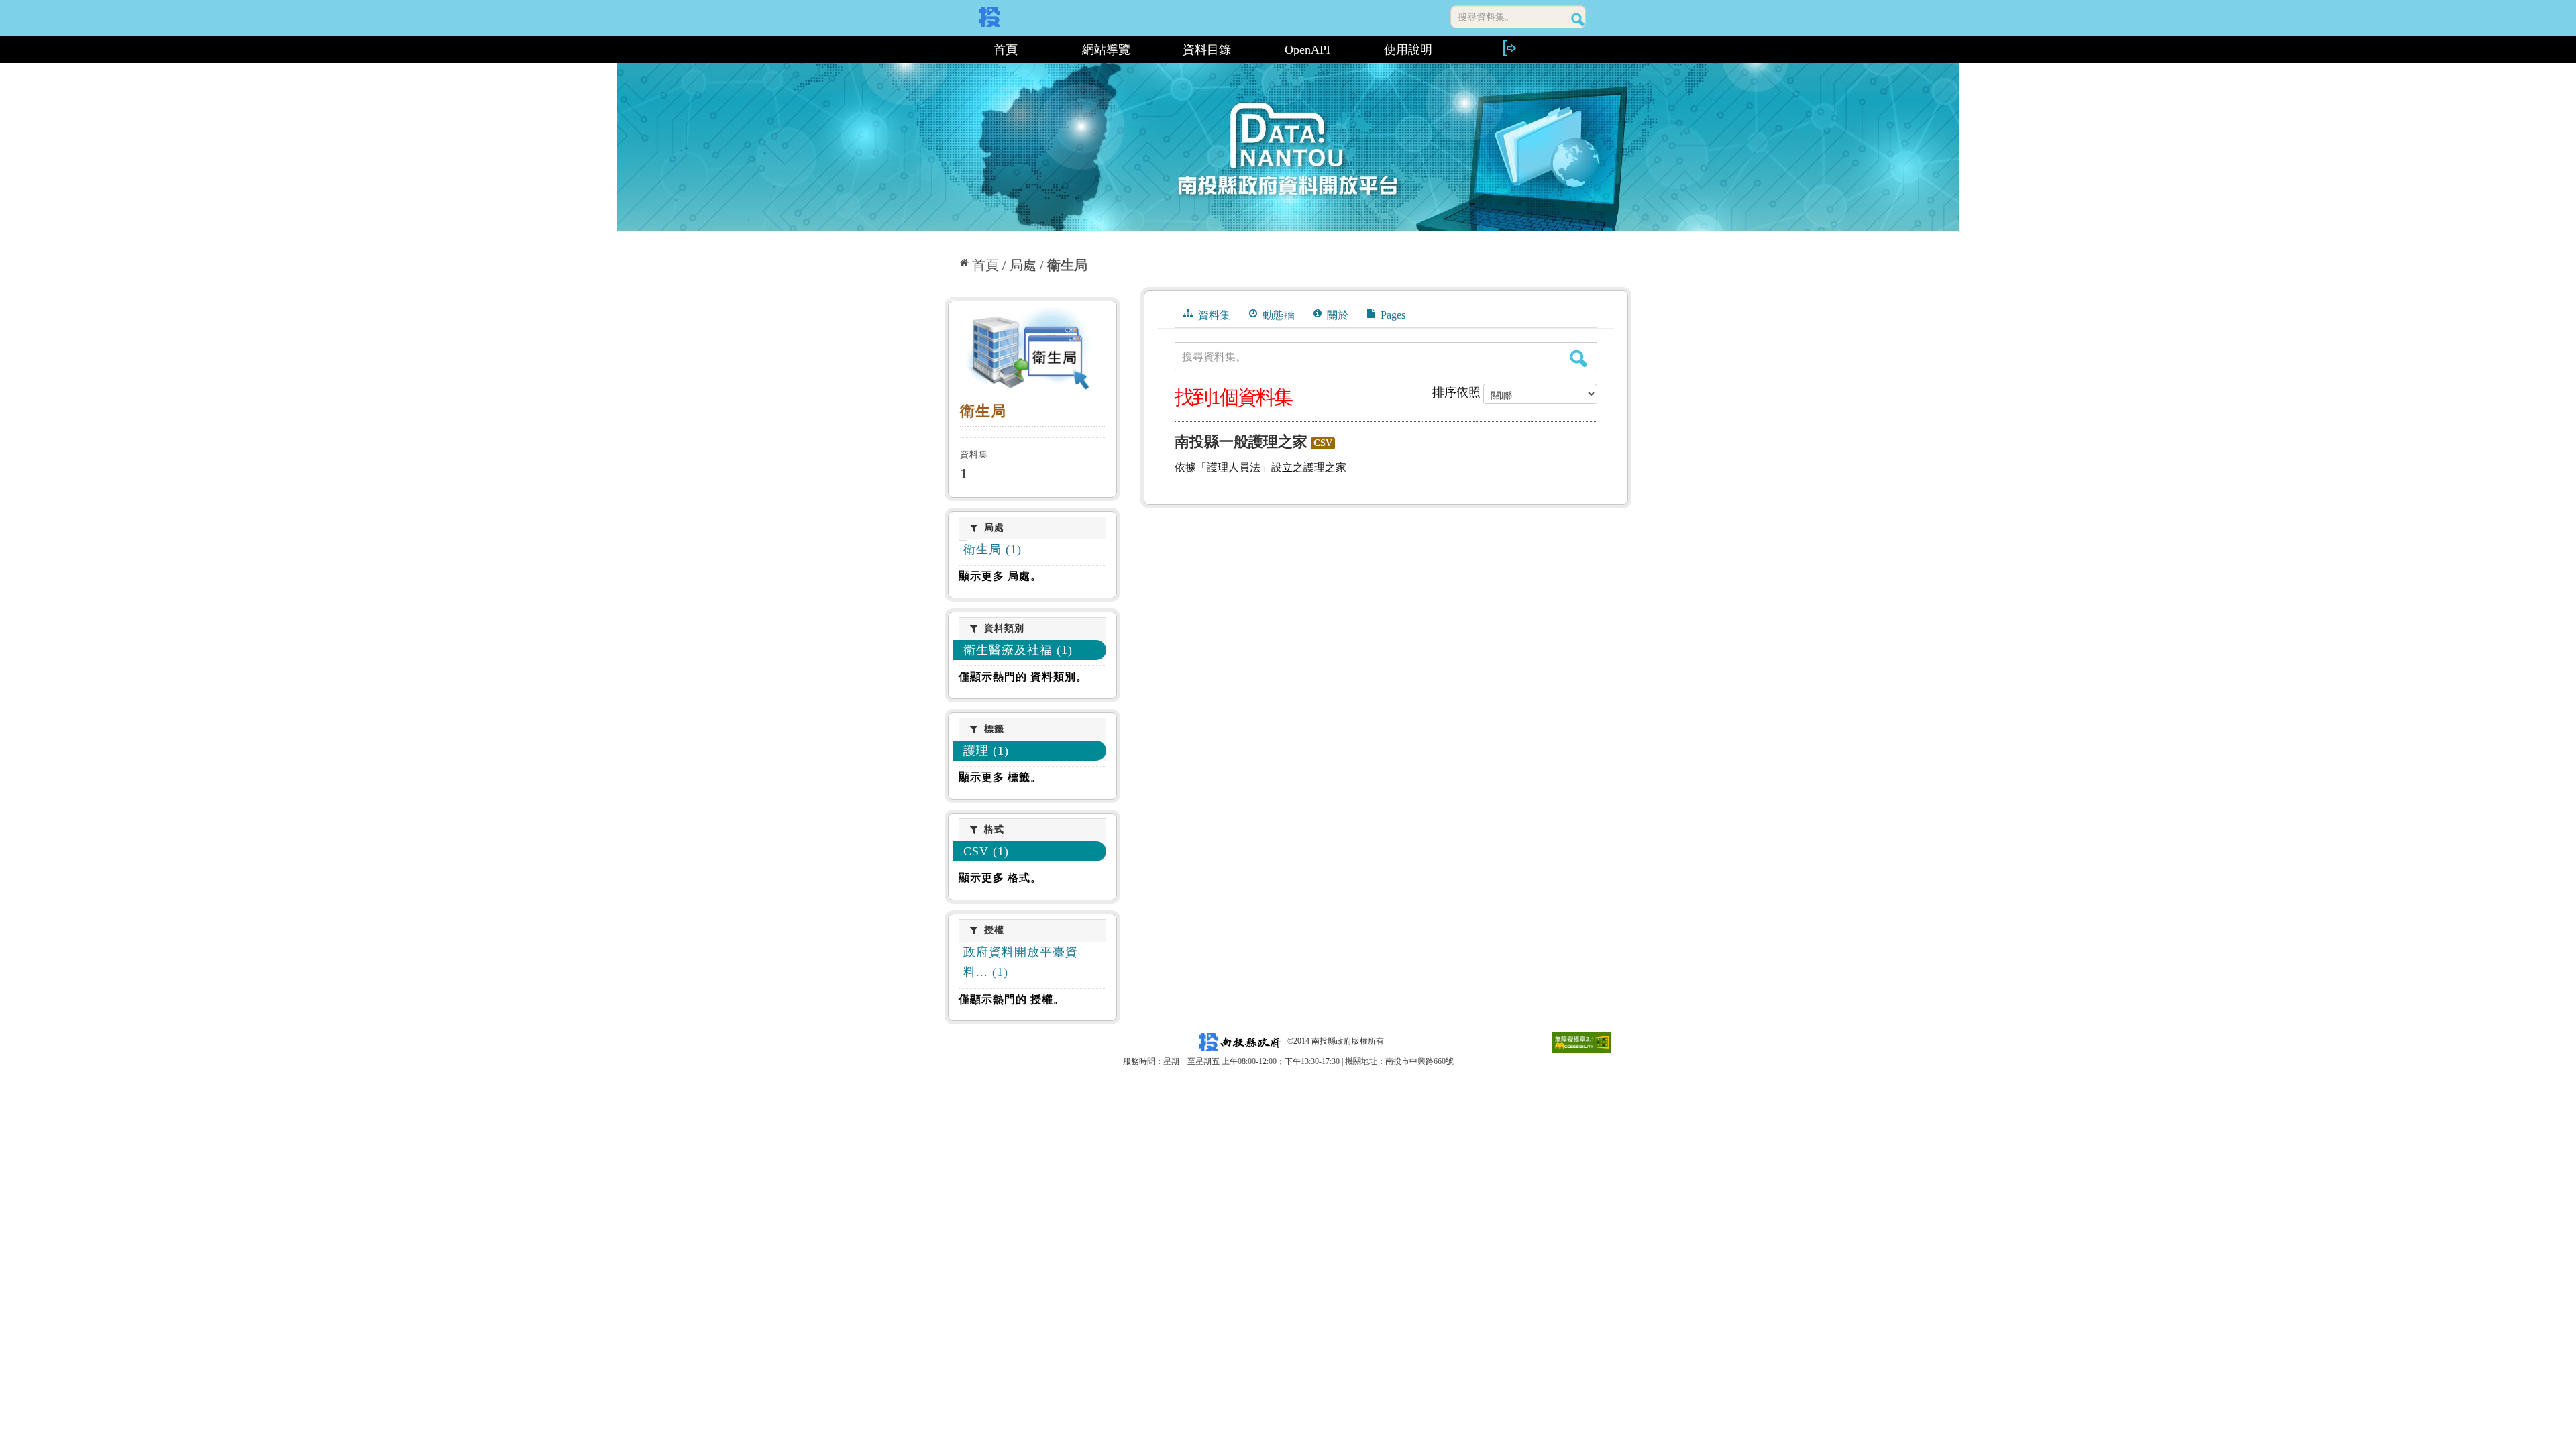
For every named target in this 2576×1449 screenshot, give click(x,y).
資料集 (1213, 315)
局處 (1023, 265)
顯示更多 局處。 (1000, 576)
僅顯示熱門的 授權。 (1012, 999)
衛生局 (1067, 265)
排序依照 (1456, 392)
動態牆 (1277, 315)
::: (950, 50)
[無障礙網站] (1582, 1041)
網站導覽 (1106, 50)
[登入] (1509, 48)
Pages (1392, 315)
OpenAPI (1307, 50)
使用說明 (1408, 50)
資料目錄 (1207, 50)
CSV (1323, 443)
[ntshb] (1032, 352)
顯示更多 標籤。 (1000, 777)
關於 (1336, 315)
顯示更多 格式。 (1000, 878)
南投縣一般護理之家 (1241, 442)
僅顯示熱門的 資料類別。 (1023, 677)
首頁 (1006, 50)
